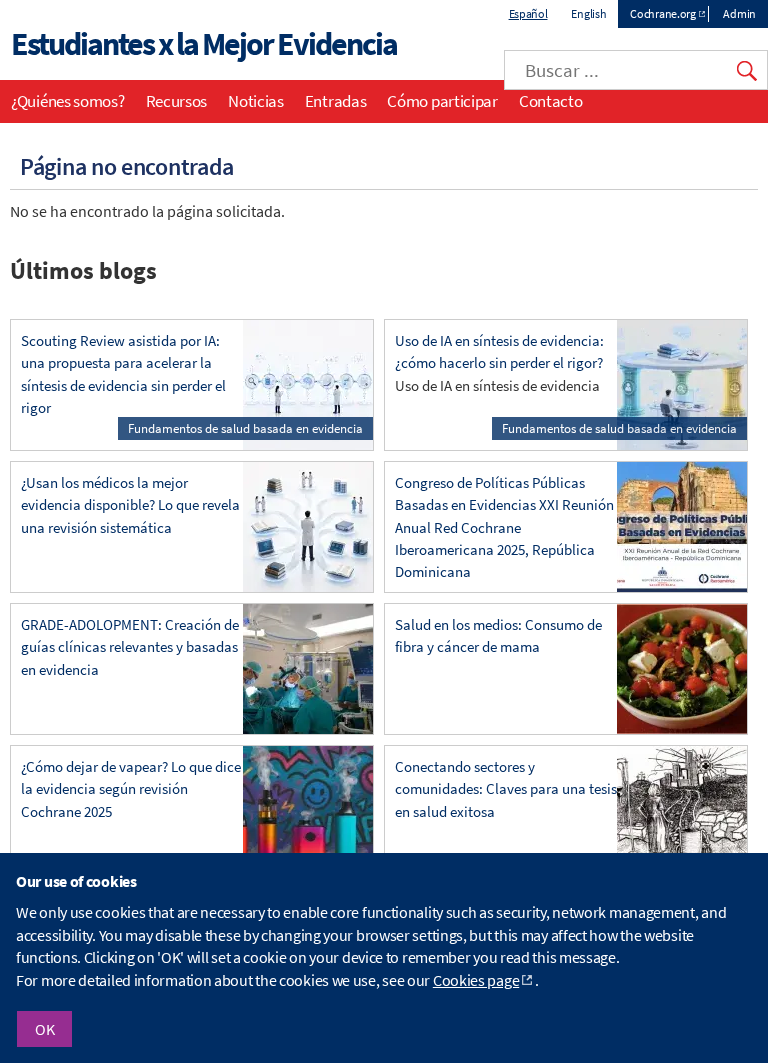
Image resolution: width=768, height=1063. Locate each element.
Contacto (551, 101)
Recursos (177, 101)
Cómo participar (442, 101)
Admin (739, 13)
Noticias (256, 101)
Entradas (336, 101)
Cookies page (476, 980)
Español (528, 13)
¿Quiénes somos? (68, 101)
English (588, 13)
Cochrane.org (662, 13)
